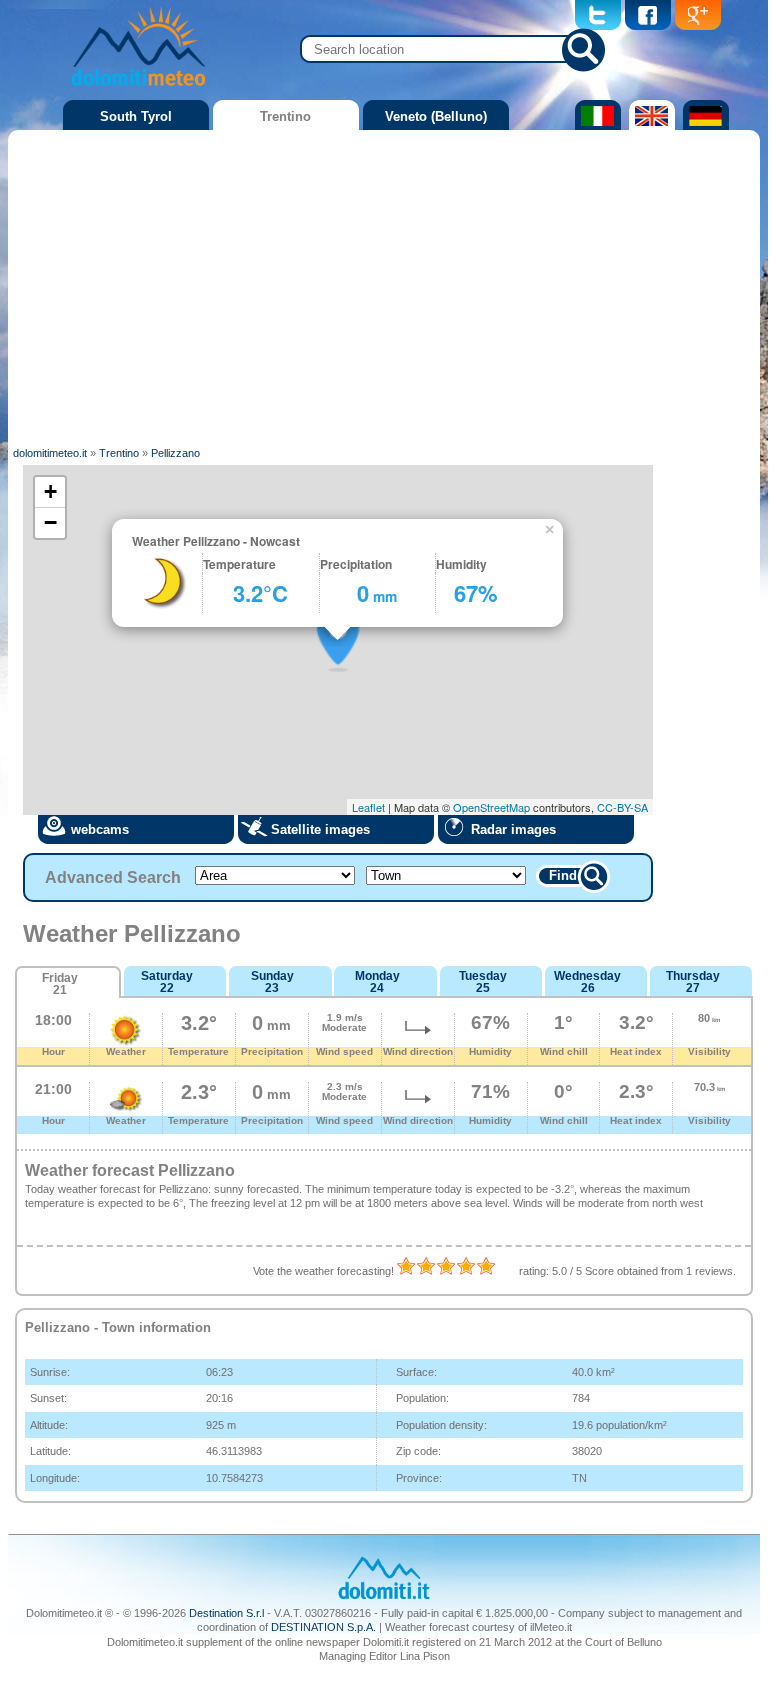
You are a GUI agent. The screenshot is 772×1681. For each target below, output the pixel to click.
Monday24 (377, 982)
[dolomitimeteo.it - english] (649, 126)
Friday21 (60, 984)
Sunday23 (272, 982)
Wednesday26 (587, 982)
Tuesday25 (483, 982)
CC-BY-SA (622, 807)
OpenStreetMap (491, 807)
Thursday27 (693, 982)
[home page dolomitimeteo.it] (138, 89)
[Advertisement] (384, 285)
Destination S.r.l (226, 1613)
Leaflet (368, 807)
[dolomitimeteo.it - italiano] (595, 126)
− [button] (50, 522)
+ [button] (50, 491)
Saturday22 (167, 982)
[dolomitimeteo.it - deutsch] (703, 126)
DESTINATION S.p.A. (323, 1627)
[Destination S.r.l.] (384, 1597)
